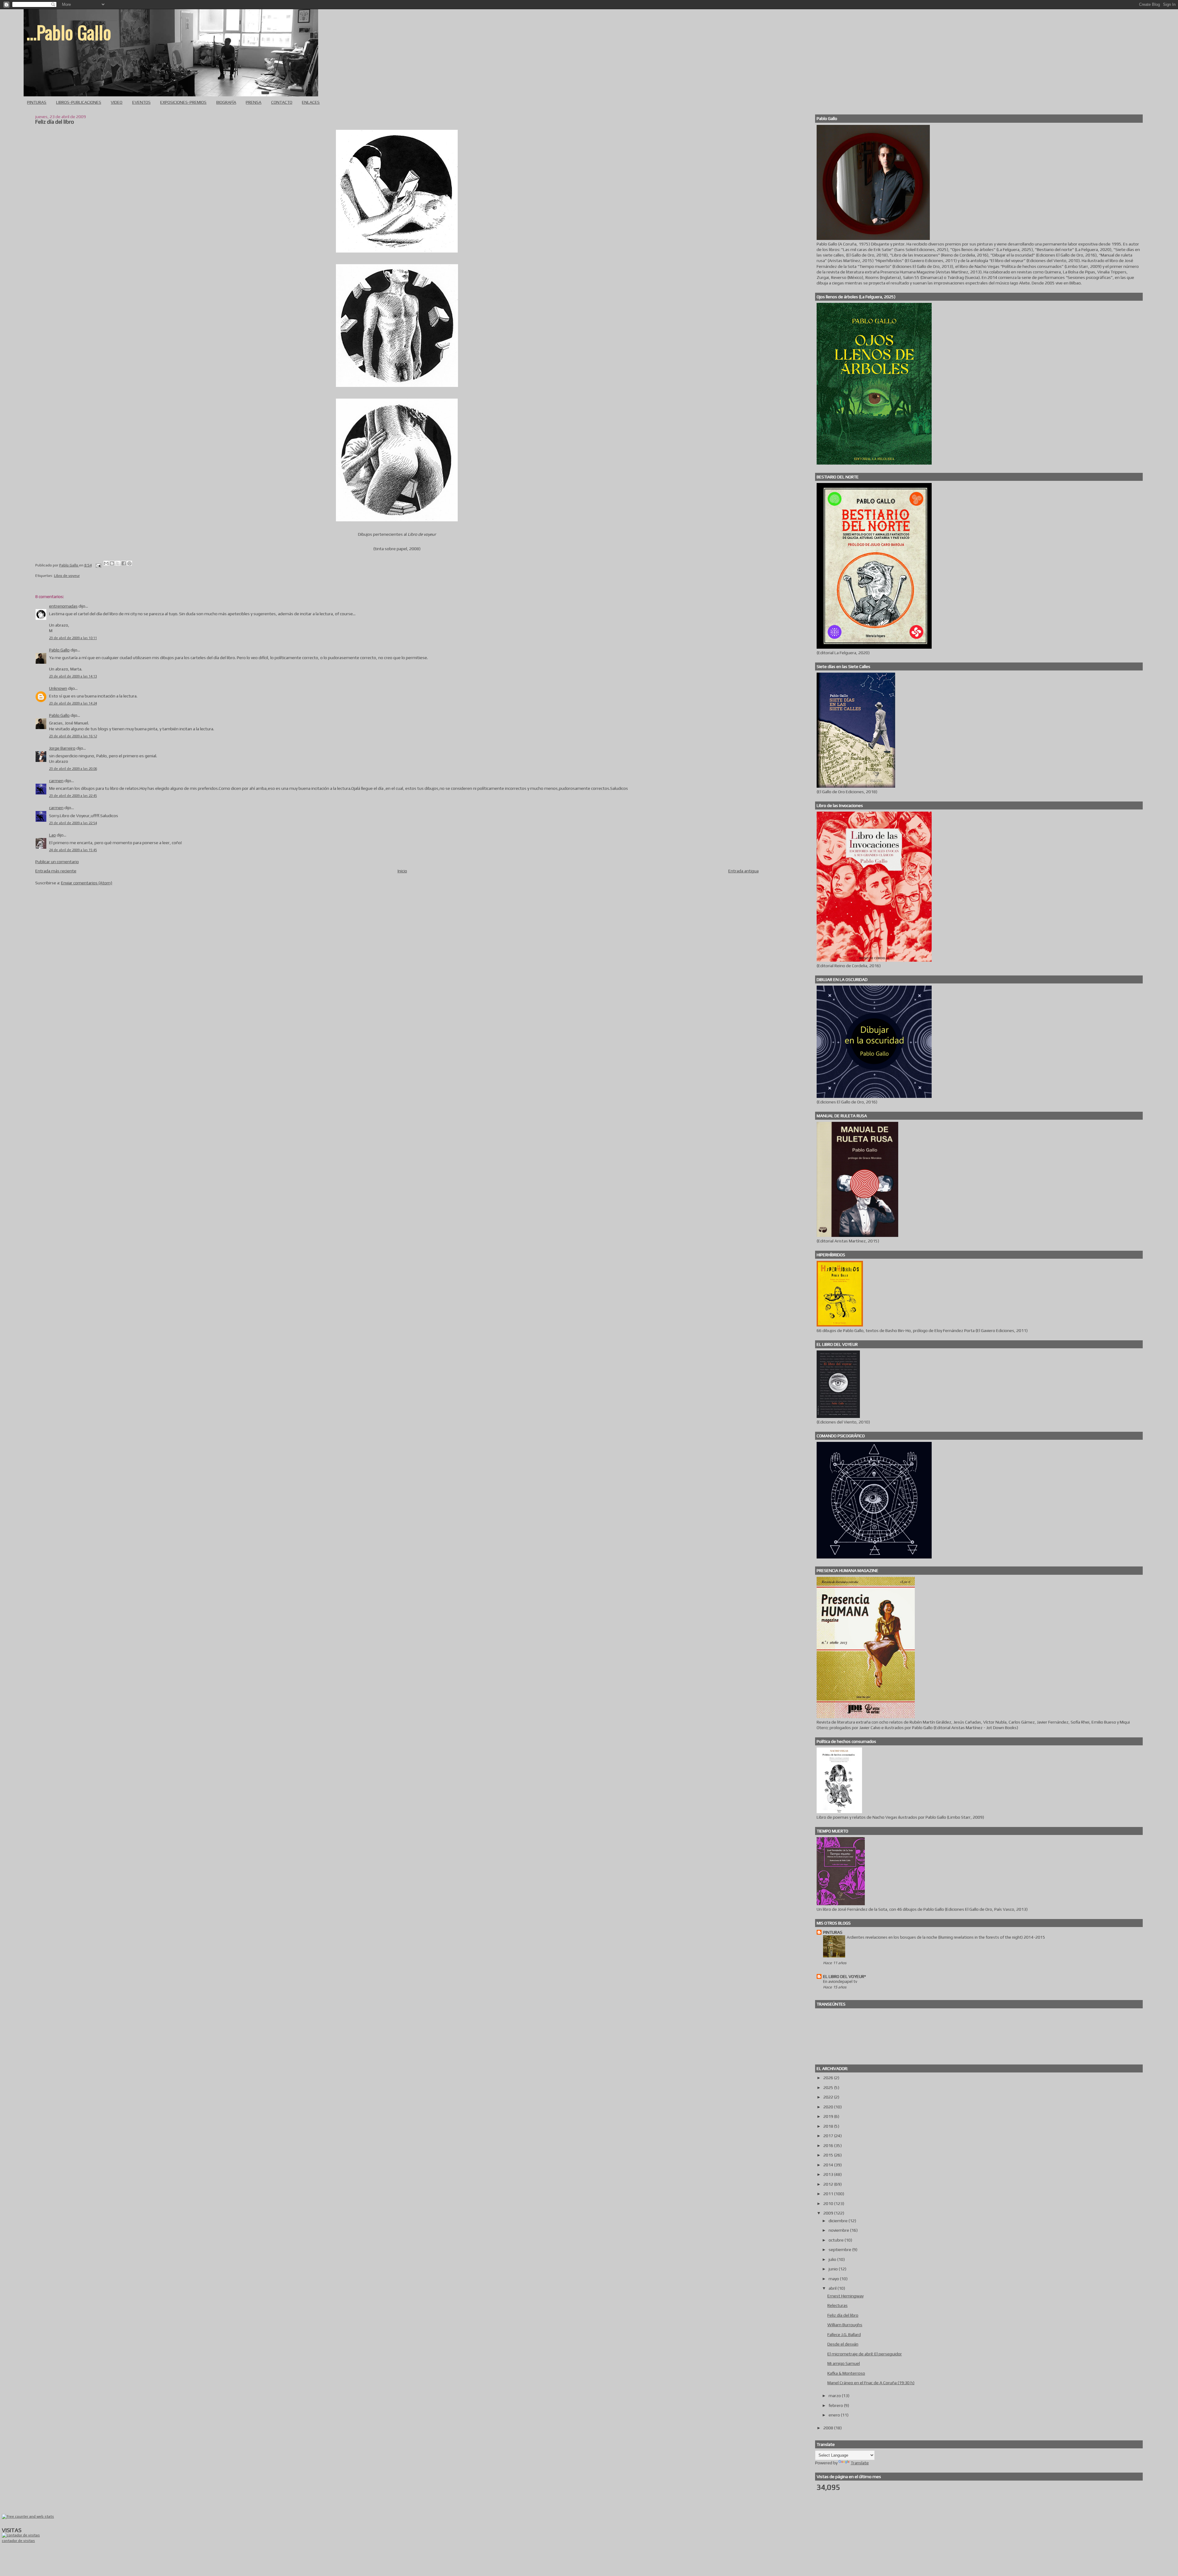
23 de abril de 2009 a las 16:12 (73, 736)
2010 (829, 2203)
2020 (829, 2107)
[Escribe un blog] (112, 563)
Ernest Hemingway (845, 2296)
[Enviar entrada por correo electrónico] (98, 565)
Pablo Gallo (59, 650)
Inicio (402, 871)
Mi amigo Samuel (844, 2363)
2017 (829, 2136)
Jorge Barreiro (62, 748)
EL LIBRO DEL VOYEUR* (845, 1976)
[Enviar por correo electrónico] (106, 563)
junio (834, 2269)
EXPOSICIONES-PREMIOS (183, 102)
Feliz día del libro (843, 2315)
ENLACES (311, 102)
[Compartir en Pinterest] (129, 563)
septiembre (840, 2250)
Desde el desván (843, 2344)
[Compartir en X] (118, 563)
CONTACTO (282, 102)
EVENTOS (141, 102)
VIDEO (117, 102)
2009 (829, 2213)
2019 (829, 2116)
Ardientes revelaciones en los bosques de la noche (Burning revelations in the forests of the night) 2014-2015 (946, 1937)
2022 (829, 2097)
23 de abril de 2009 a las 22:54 (73, 823)
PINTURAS (37, 102)
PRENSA (254, 102)
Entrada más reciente (56, 871)
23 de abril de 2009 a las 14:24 (73, 703)
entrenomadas (63, 606)
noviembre (839, 2230)
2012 (829, 2184)
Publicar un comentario (57, 862)
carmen (56, 781)
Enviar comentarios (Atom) (87, 883)
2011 (829, 2194)
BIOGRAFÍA (226, 102)
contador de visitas (18, 2541)
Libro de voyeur (67, 576)
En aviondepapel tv (840, 1981)
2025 (829, 2087)
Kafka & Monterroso (846, 2373)
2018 (829, 2126)
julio (833, 2259)
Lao (52, 835)
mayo (834, 2279)
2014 (829, 2165)
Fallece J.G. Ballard (844, 2335)
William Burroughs (845, 2325)
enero (835, 2415)
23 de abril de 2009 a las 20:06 (73, 769)
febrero (836, 2405)
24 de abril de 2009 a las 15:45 (73, 850)
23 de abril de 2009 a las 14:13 (73, 676)
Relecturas (837, 2305)
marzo (835, 2396)
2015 (829, 2155)
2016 (829, 2145)
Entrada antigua (743, 871)
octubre (837, 2240)
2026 (829, 2078)
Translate (860, 2463)
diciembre (839, 2221)
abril (833, 2288)
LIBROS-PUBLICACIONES (79, 102)
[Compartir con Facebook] (124, 563)
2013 (829, 2174)
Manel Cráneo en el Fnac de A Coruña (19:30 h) (871, 2383)
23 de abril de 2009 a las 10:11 (73, 638)
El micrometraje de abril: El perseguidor (865, 2354)
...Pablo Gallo (69, 32)
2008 (829, 2428)
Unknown (58, 688)
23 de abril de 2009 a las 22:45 (73, 796)
